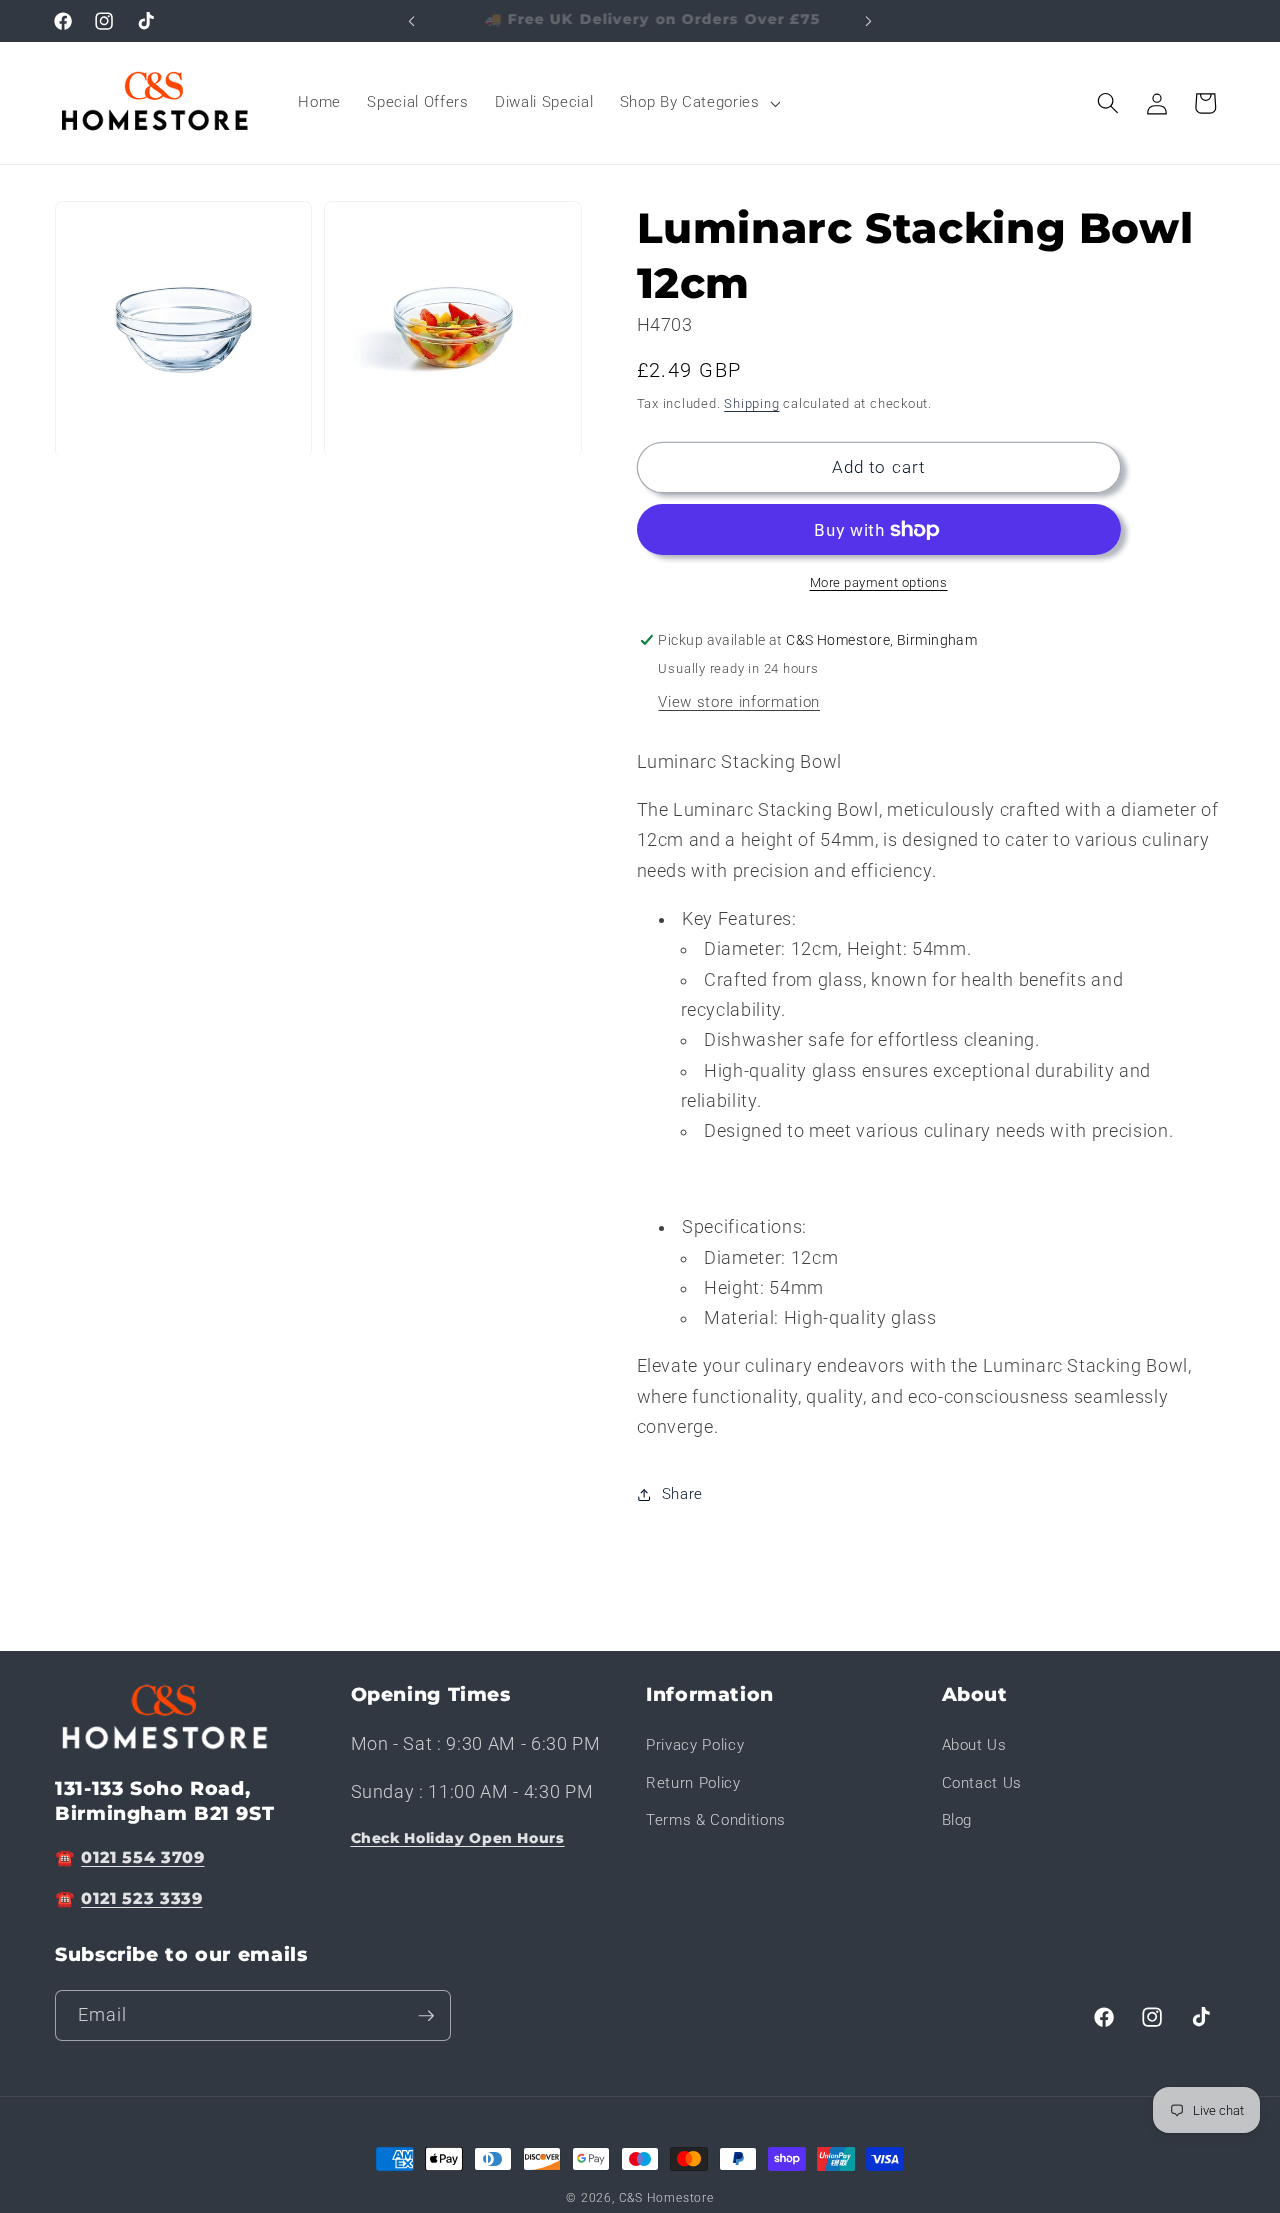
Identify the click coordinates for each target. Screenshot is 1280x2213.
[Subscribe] (426, 2016)
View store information (739, 702)
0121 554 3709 (142, 1857)
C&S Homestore (666, 2198)
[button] (698, 103)
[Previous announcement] (412, 21)
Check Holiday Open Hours (458, 1839)
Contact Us (982, 1783)
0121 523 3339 (141, 1899)
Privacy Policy (695, 1746)
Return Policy (693, 1783)
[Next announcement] (869, 21)
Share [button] (682, 1494)
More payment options (879, 582)
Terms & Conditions (716, 1821)
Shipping (751, 403)
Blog (957, 1821)
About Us (974, 1746)
